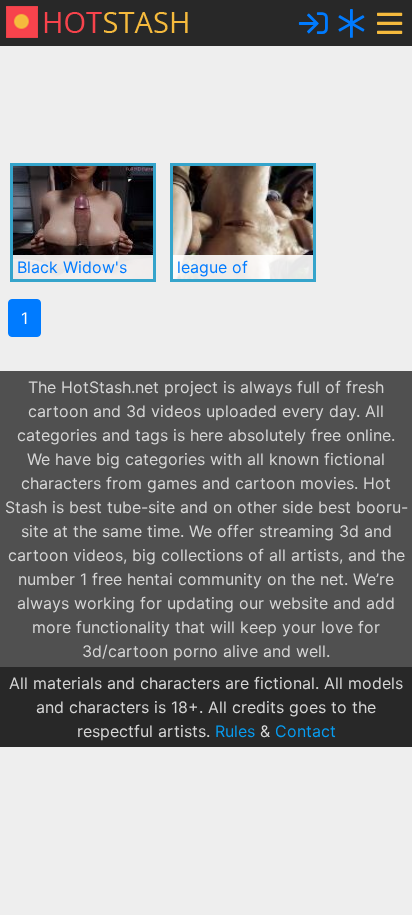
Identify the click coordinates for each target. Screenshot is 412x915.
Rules (235, 731)
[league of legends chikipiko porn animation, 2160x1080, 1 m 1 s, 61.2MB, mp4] (243, 222)
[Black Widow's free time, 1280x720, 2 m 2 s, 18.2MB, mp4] (83, 222)
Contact (305, 731)
